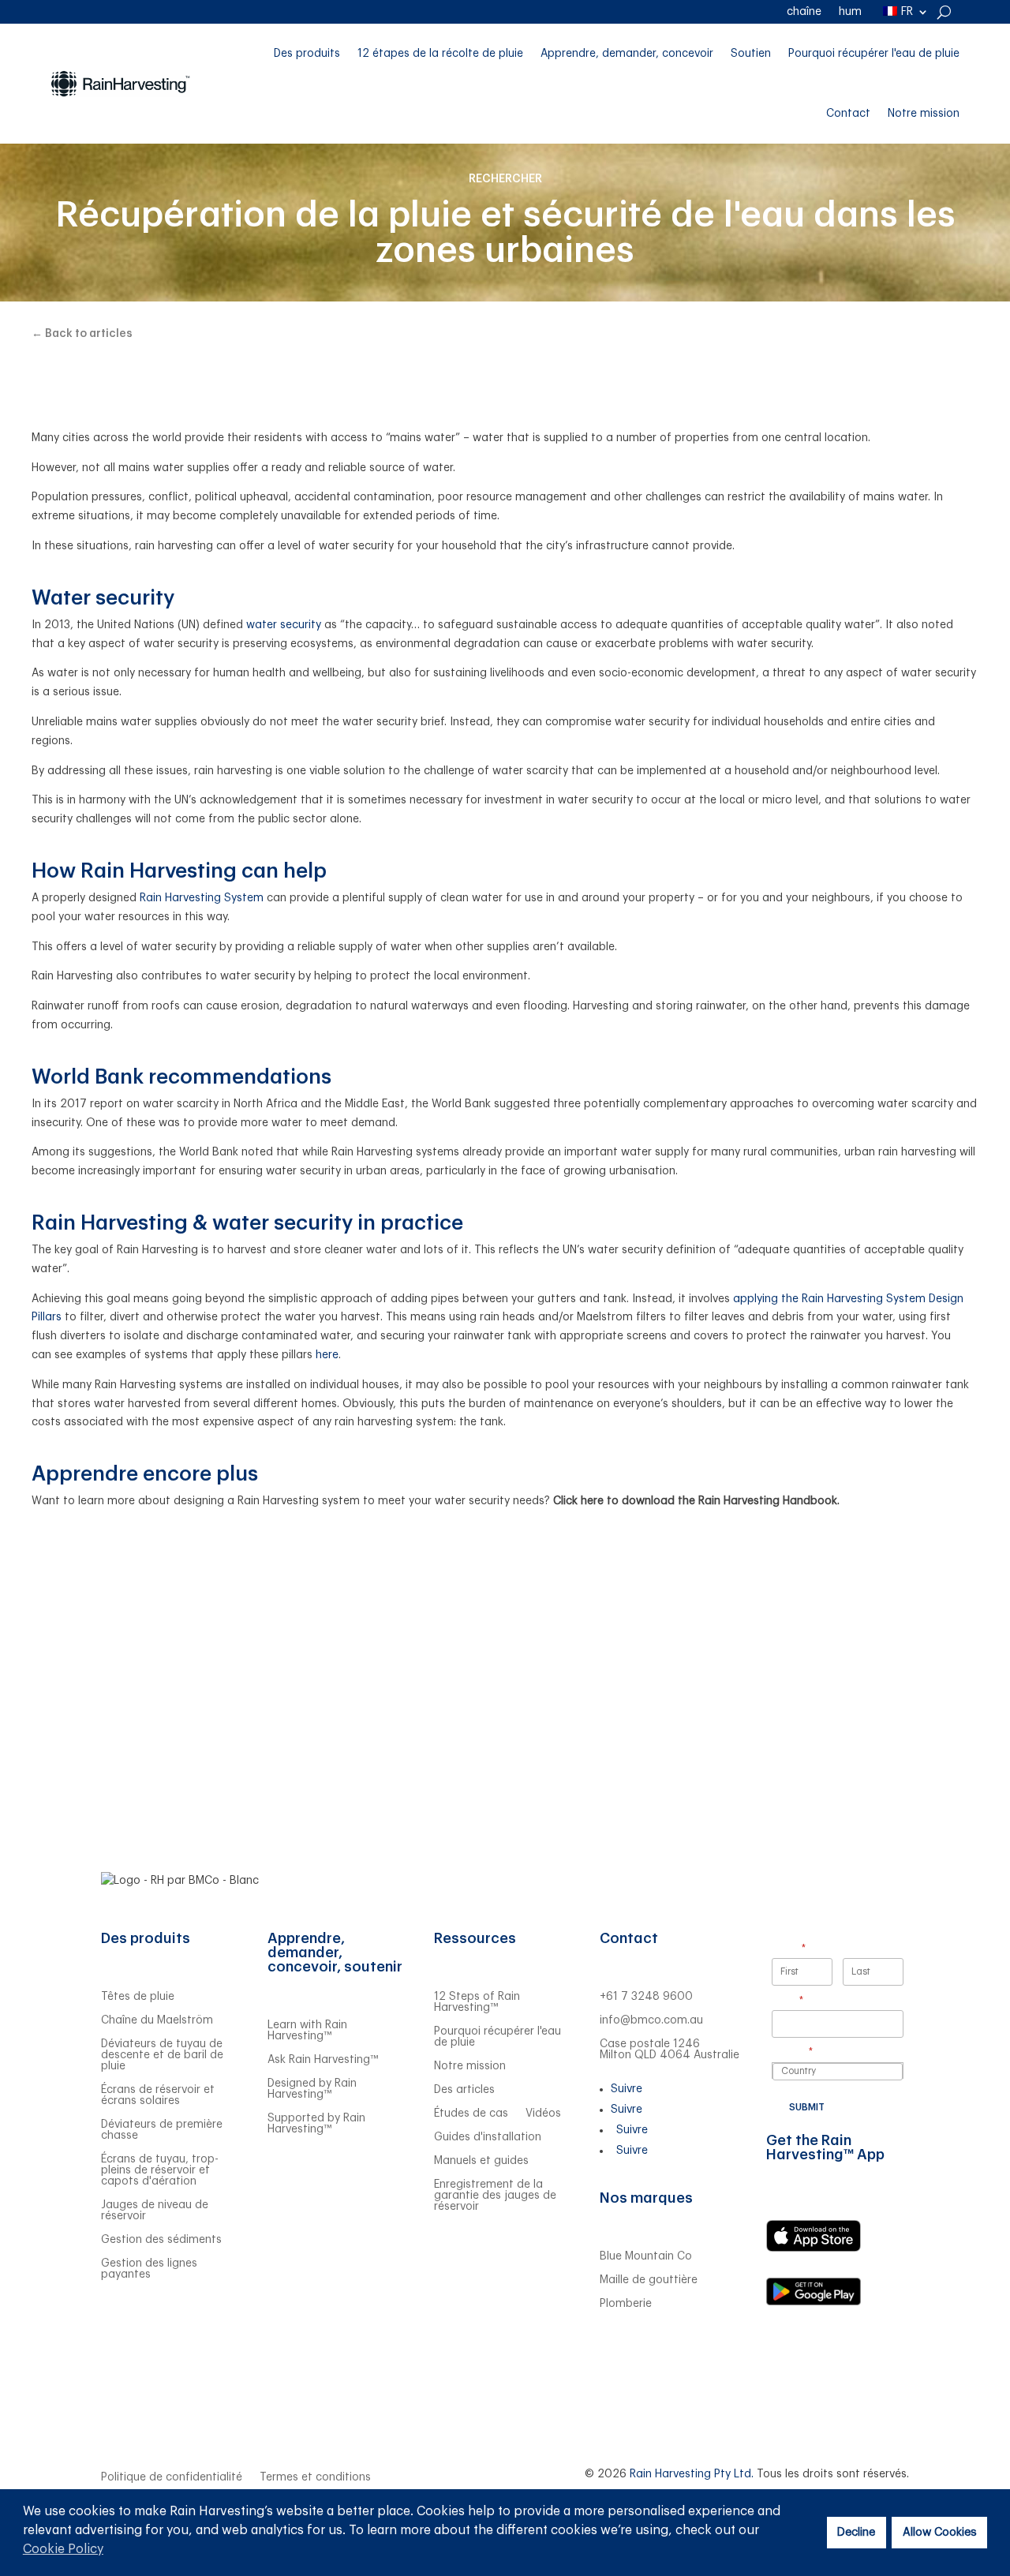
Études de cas (471, 2114)
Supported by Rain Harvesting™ (316, 2124)
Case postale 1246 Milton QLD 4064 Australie (670, 2050)
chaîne (804, 12)
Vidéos (543, 2114)
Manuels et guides (481, 2161)
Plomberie (626, 2304)
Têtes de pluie (138, 1997)
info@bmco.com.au (651, 2020)
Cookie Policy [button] (63, 2549)
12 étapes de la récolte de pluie (440, 54)
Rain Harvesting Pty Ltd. (692, 2474)
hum (850, 12)
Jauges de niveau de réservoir (155, 2211)
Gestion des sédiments (161, 2240)
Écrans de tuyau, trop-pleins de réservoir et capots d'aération (160, 2170)
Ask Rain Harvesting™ (323, 2060)
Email (807, 2000)
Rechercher (505, 179)
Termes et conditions (315, 2477)
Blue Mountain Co (646, 2256)
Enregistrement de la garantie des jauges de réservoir (495, 2196)
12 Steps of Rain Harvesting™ (477, 2002)
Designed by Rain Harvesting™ (312, 2089)
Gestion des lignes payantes (149, 2269)
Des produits (307, 54)
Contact (848, 114)
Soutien (751, 54)
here (327, 1355)
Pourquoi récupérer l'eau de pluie (874, 54)
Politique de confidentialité (172, 2477)
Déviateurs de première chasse (162, 2130)
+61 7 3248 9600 (646, 1997)
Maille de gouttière (649, 2280)
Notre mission (924, 114)
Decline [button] (856, 2532)
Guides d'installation (488, 2137)
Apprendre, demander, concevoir (627, 54)
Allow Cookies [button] (940, 2532)
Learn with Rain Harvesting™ (307, 2031)
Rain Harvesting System (203, 898)
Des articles (464, 2090)
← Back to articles (82, 334)
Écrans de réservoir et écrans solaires (158, 2095)
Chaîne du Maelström (157, 2020)
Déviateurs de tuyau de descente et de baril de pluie (162, 2055)
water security (284, 625)
